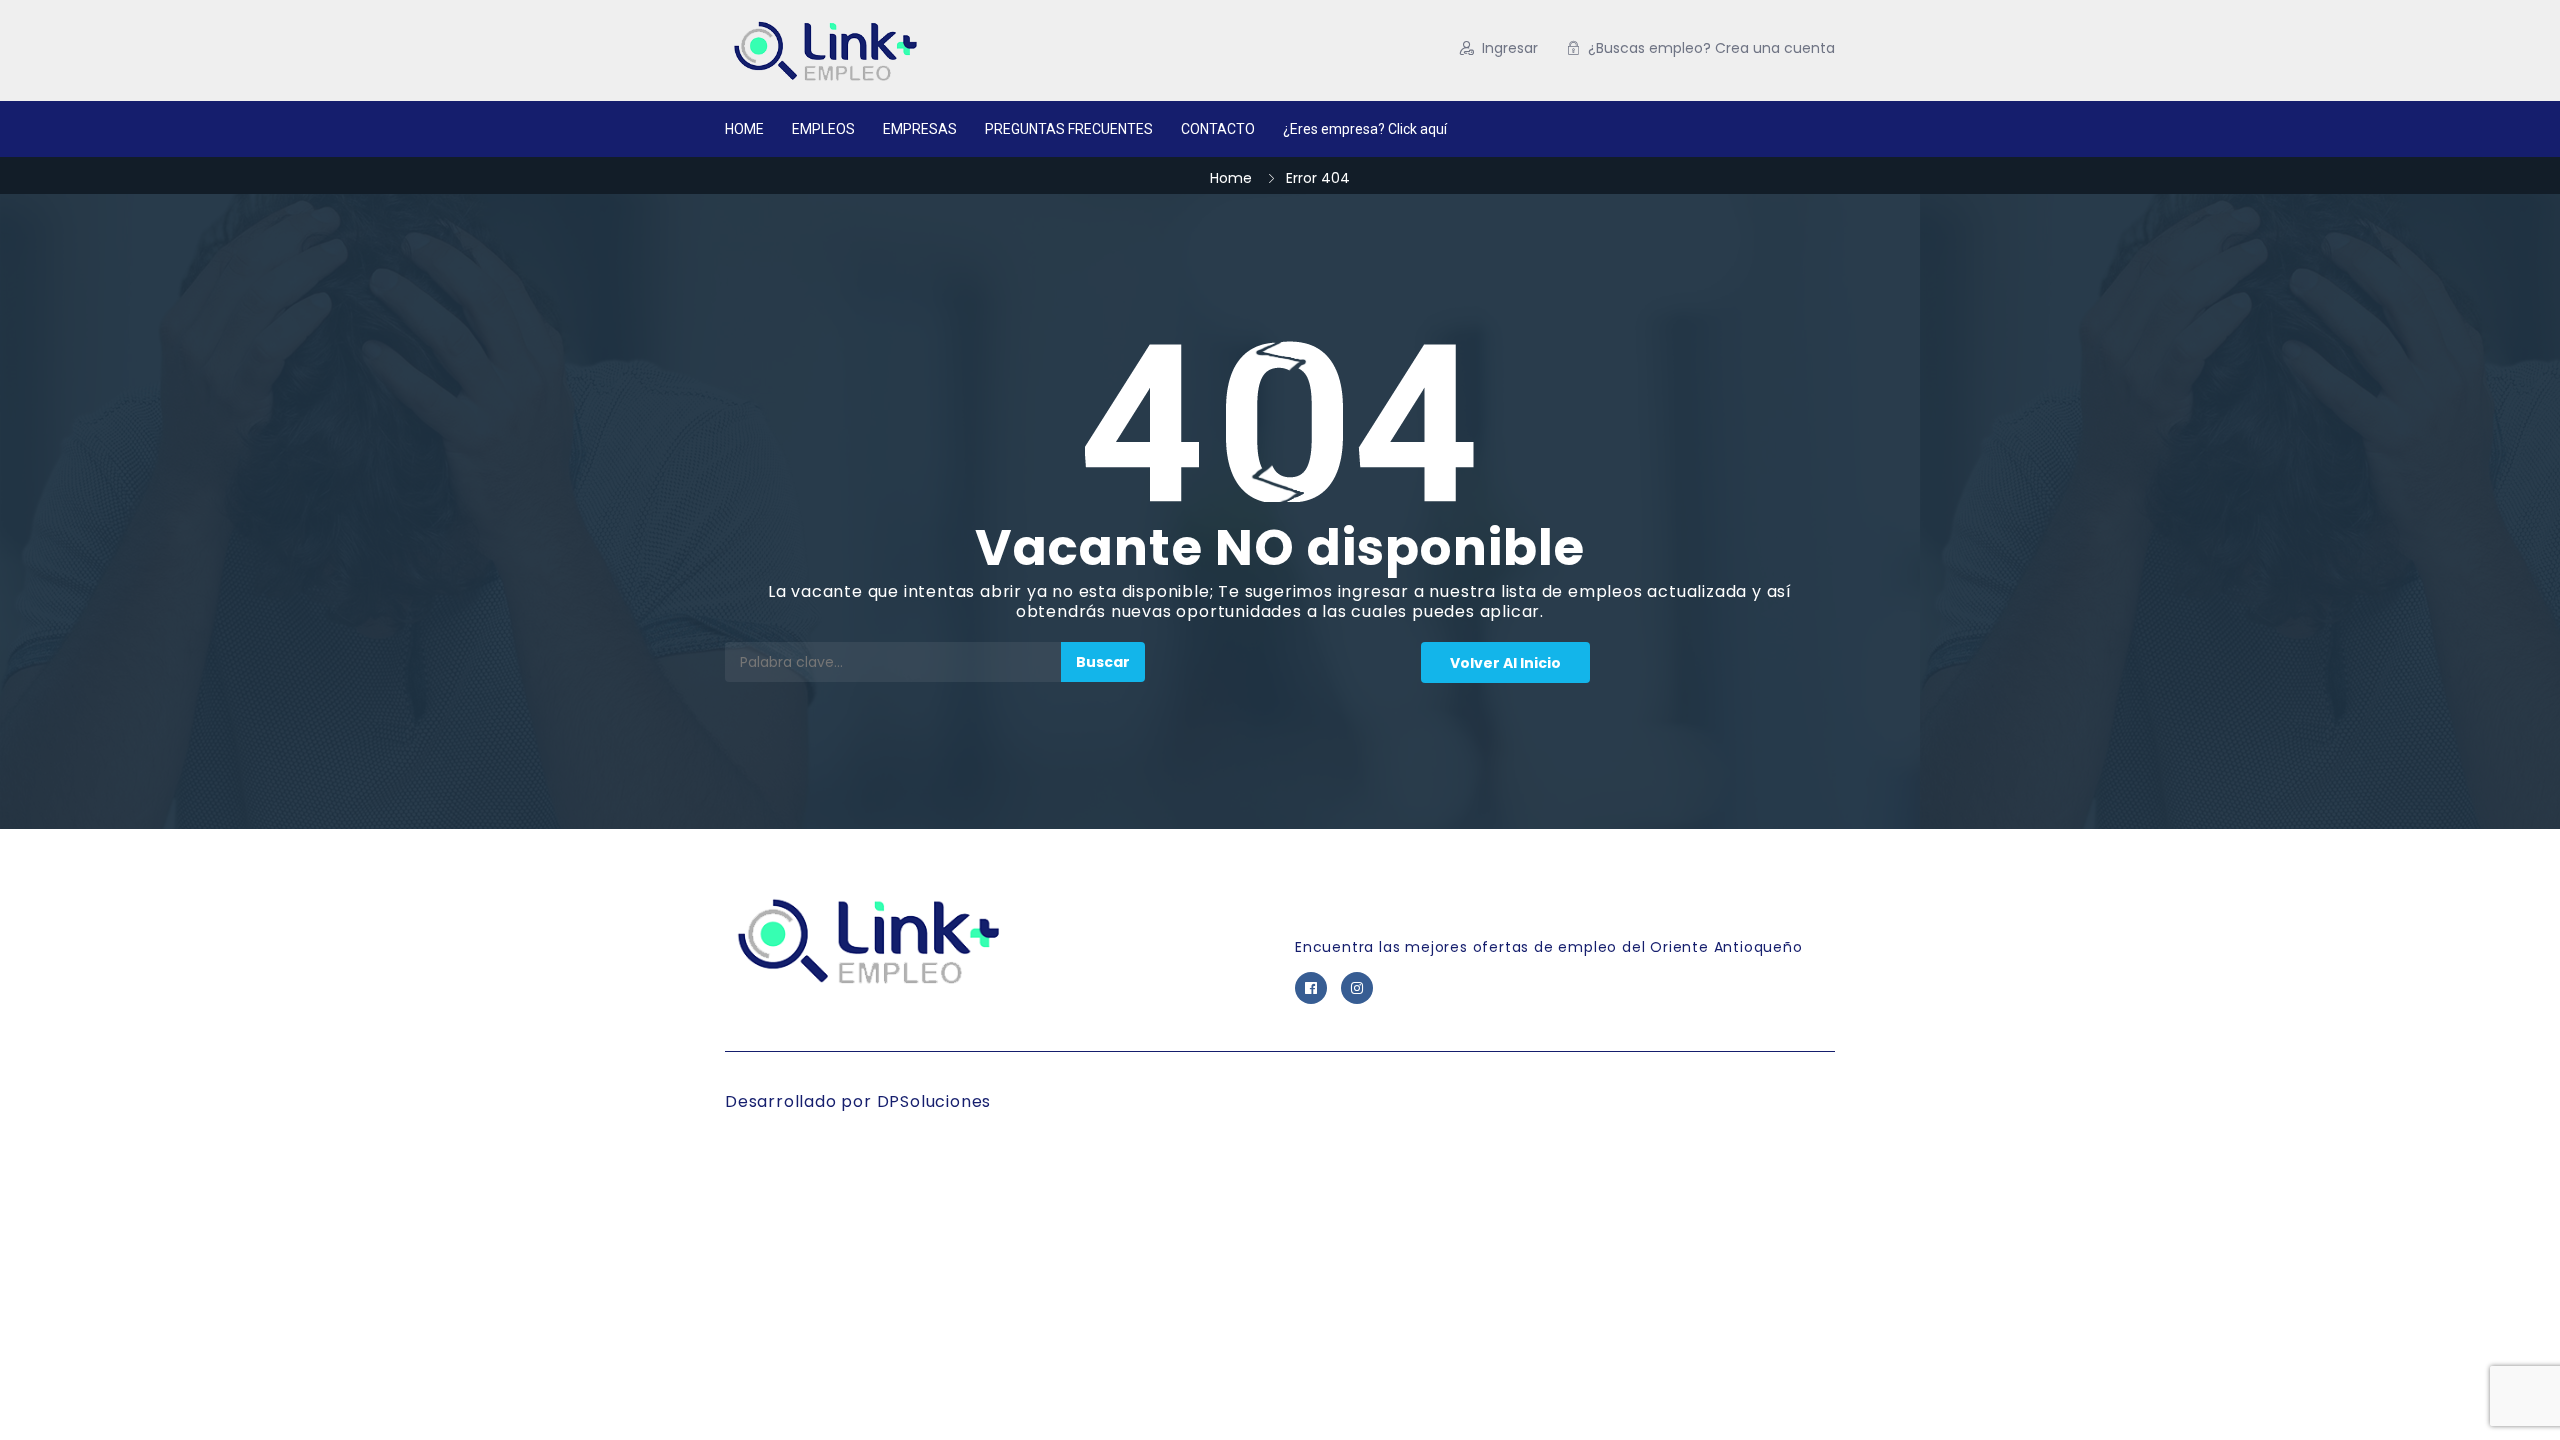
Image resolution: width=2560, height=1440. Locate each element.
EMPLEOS (823, 129)
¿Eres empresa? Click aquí (1365, 129)
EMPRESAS (920, 129)
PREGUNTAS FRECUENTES (1069, 129)
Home (1231, 178)
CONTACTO (1218, 129)
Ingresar (1510, 48)
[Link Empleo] (919, 50)
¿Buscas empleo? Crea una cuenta (1711, 48)
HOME (744, 129)
